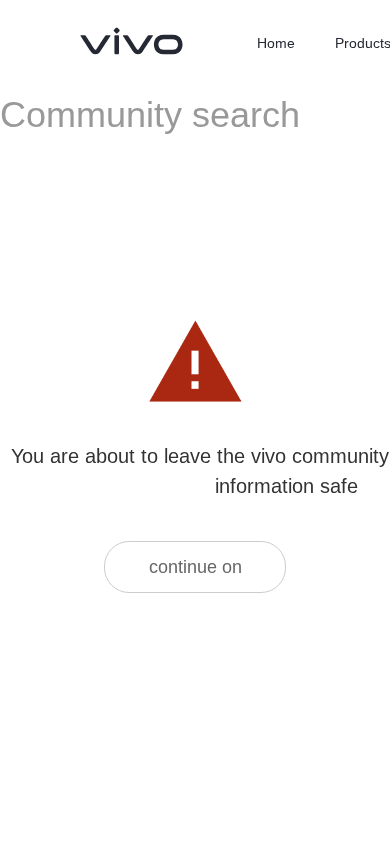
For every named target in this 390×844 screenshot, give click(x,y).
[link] (132, 41)
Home (276, 43)
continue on (195, 567)
